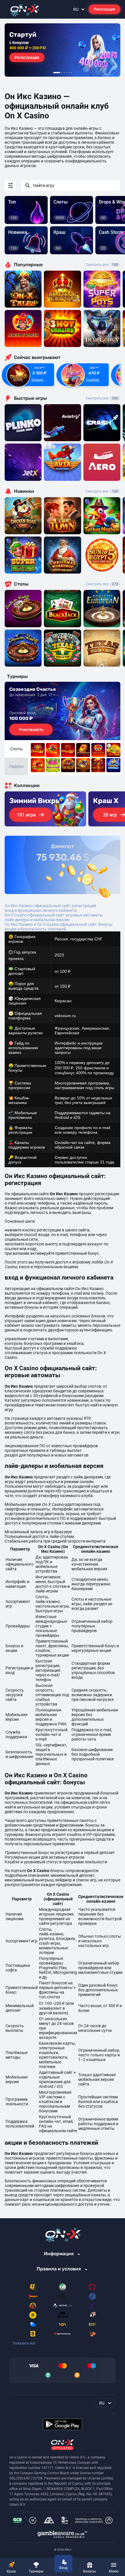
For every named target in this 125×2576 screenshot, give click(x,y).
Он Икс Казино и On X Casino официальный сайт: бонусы (59, 924)
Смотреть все (102, 265)
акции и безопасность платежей (35, 929)
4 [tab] (67, 73)
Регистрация (105, 9)
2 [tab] (62, 73)
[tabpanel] (63, 50)
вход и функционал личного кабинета (41, 910)
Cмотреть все (102, 398)
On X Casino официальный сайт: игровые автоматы (54, 915)
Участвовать (31, 730)
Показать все (24, 2343)
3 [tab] (64, 73)
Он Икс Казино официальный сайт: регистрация (50, 906)
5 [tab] (69, 73)
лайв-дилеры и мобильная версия (37, 920)
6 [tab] (71, 73)
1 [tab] (57, 73)
